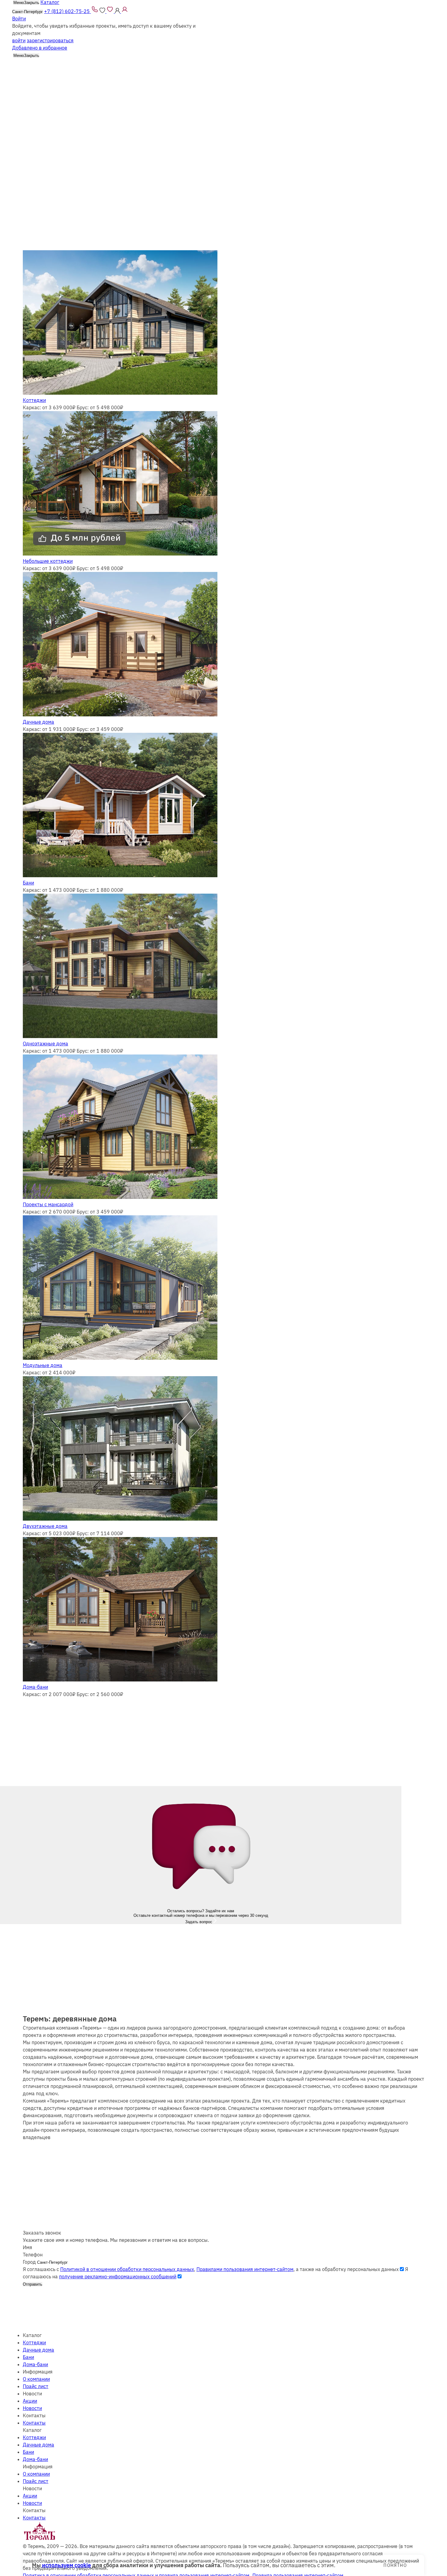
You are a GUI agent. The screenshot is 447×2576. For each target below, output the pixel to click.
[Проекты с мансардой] (120, 1197)
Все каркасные (40, 104)
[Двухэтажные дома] (120, 1519)
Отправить (33, 2284)
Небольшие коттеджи (48, 561)
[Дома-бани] (120, 1680)
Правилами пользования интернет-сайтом (245, 2269)
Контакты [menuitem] (34, 2423)
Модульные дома (43, 1365)
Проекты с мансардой (48, 1204)
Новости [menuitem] (32, 2408)
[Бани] (120, 875)
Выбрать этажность (41, 112)
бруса (142, 4)
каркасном (178, 4)
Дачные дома (38, 722)
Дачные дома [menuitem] (38, 2350)
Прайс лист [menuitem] (36, 2386)
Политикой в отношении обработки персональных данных (127, 2269)
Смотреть (32, 141)
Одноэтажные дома (45, 1044)
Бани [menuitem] (28, 2357)
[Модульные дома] (120, 1358)
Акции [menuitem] (30, 2401)
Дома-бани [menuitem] (35, 2364)
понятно (395, 2565)
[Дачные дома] (120, 715)
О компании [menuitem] (36, 2379)
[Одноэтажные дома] (120, 1036)
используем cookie (66, 2565)
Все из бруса (73, 104)
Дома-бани (35, 1687)
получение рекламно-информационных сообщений (118, 2277)
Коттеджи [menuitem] (34, 2342)
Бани (28, 883)
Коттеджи (34, 400)
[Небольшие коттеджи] (120, 554)
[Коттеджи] (120, 393)
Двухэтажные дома (45, 1526)
